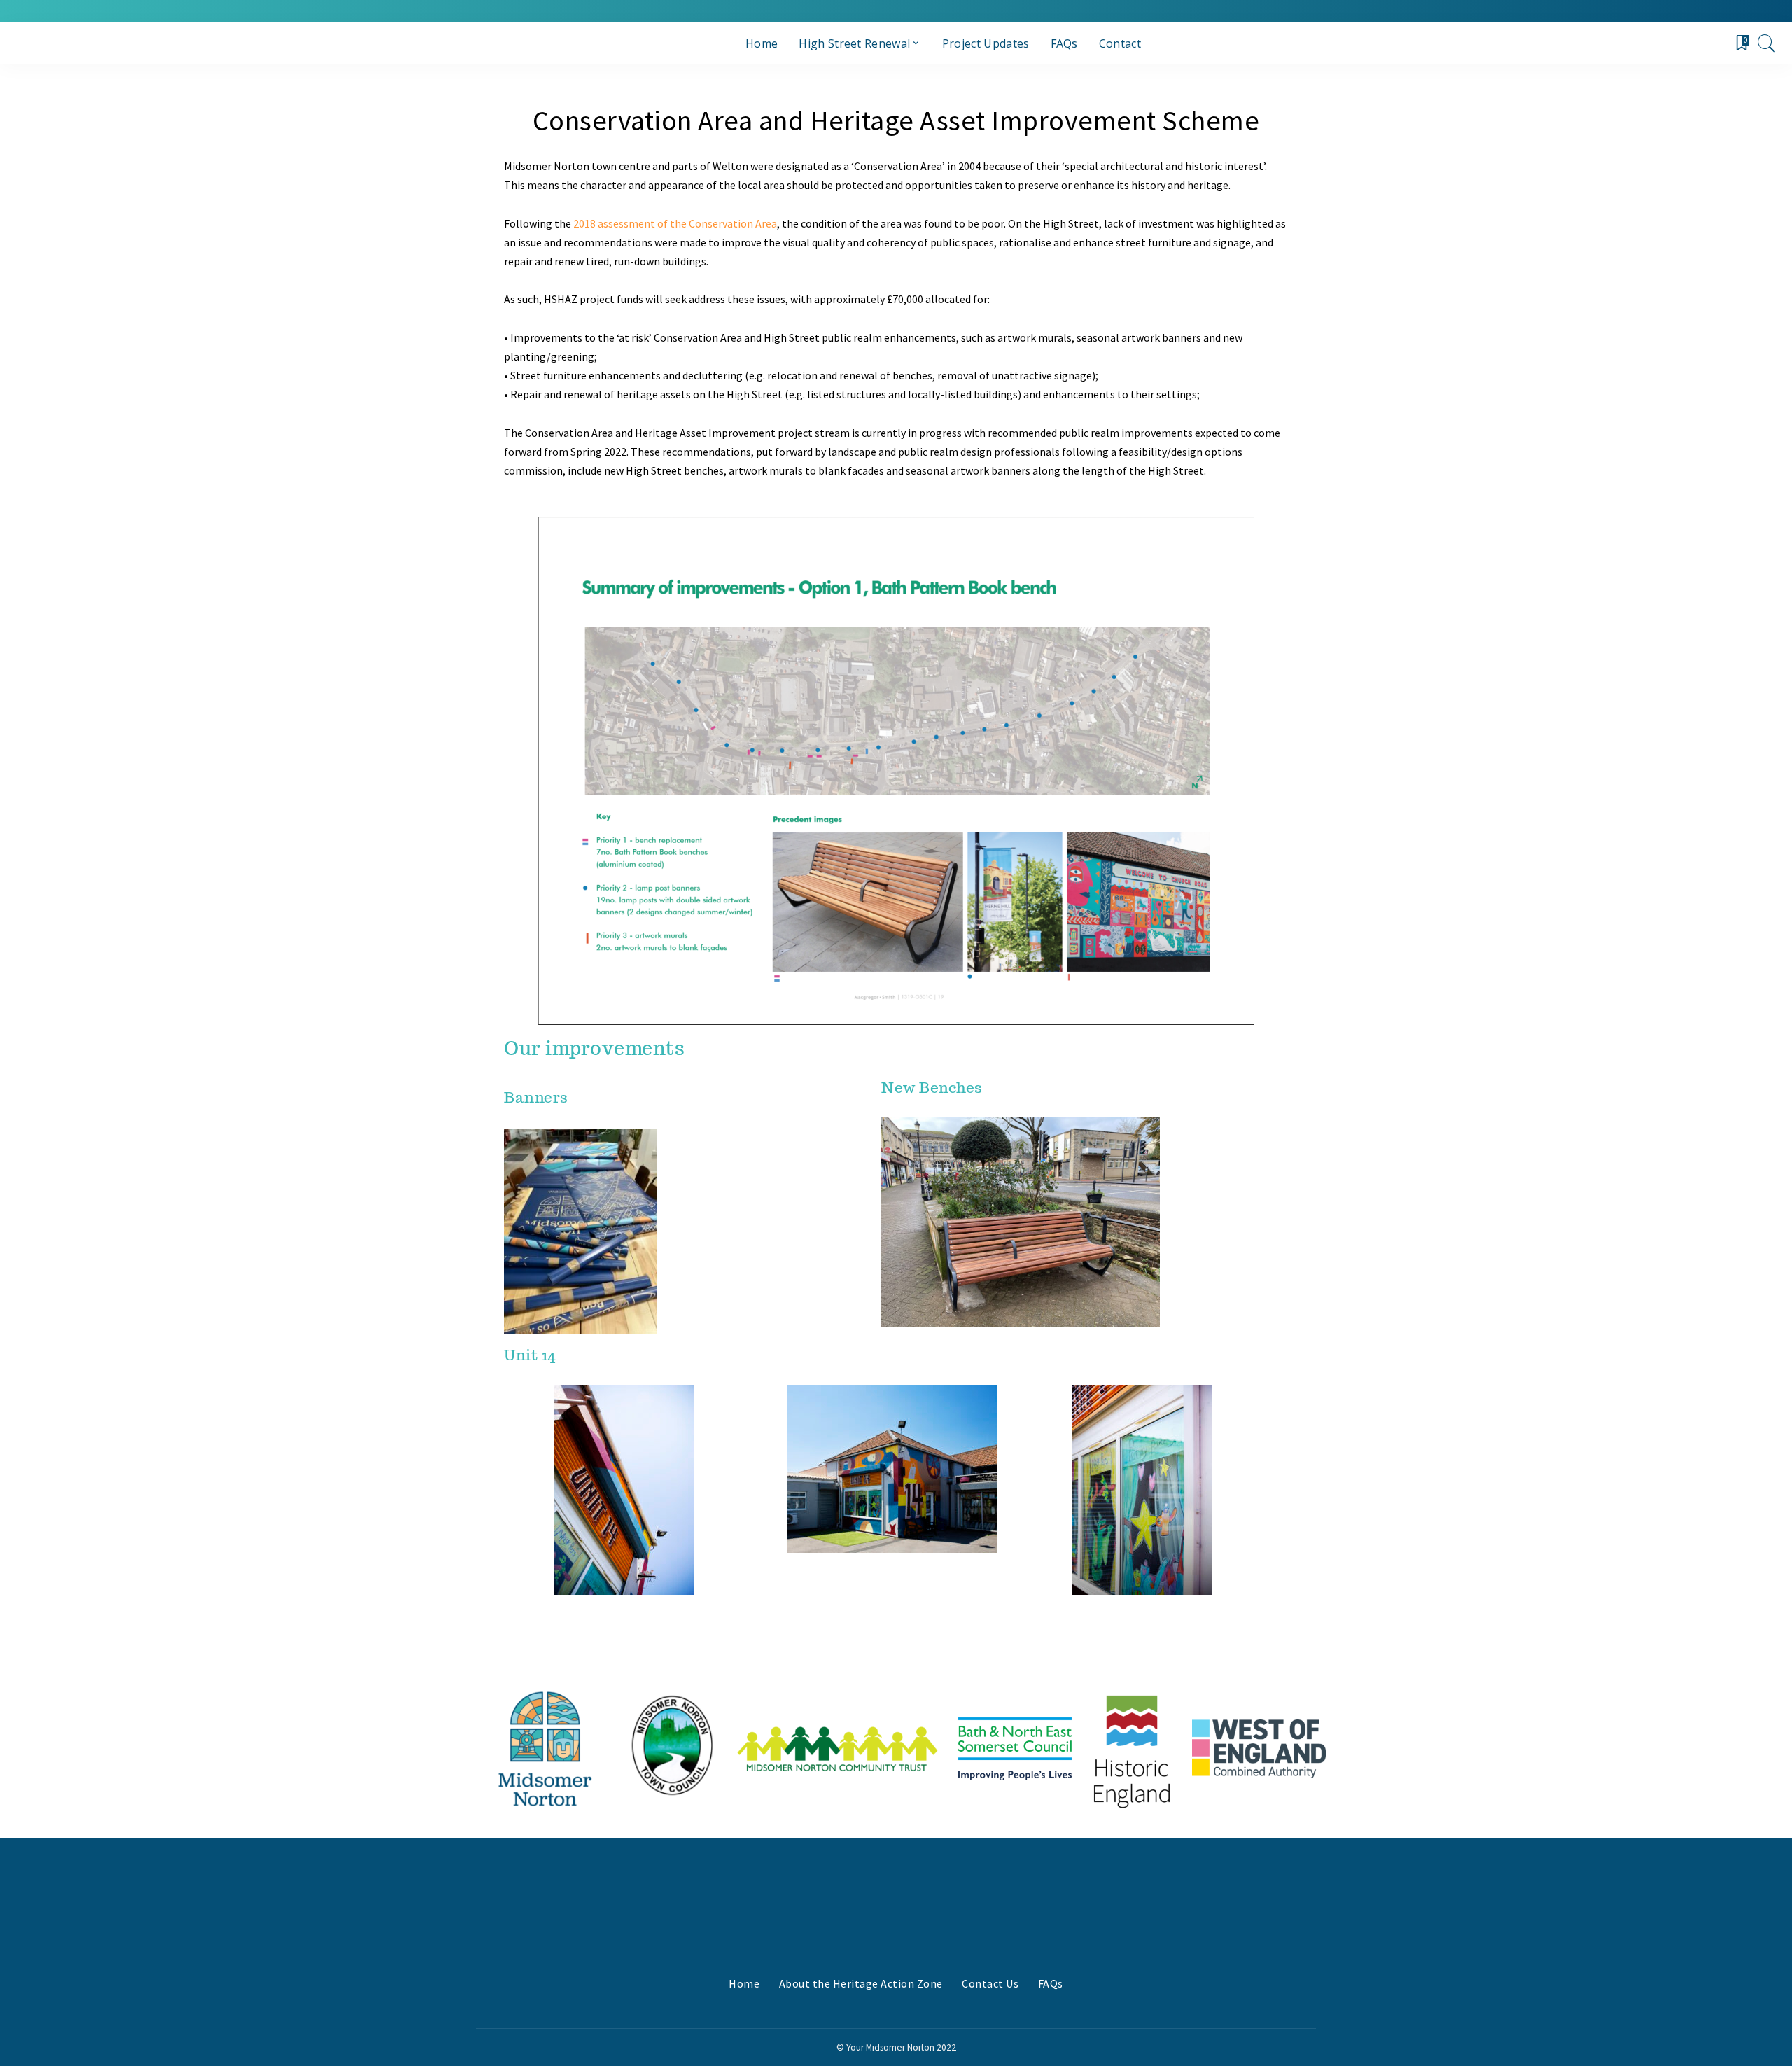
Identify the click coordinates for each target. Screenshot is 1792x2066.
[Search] (1767, 43)
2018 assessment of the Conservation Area (675, 223)
